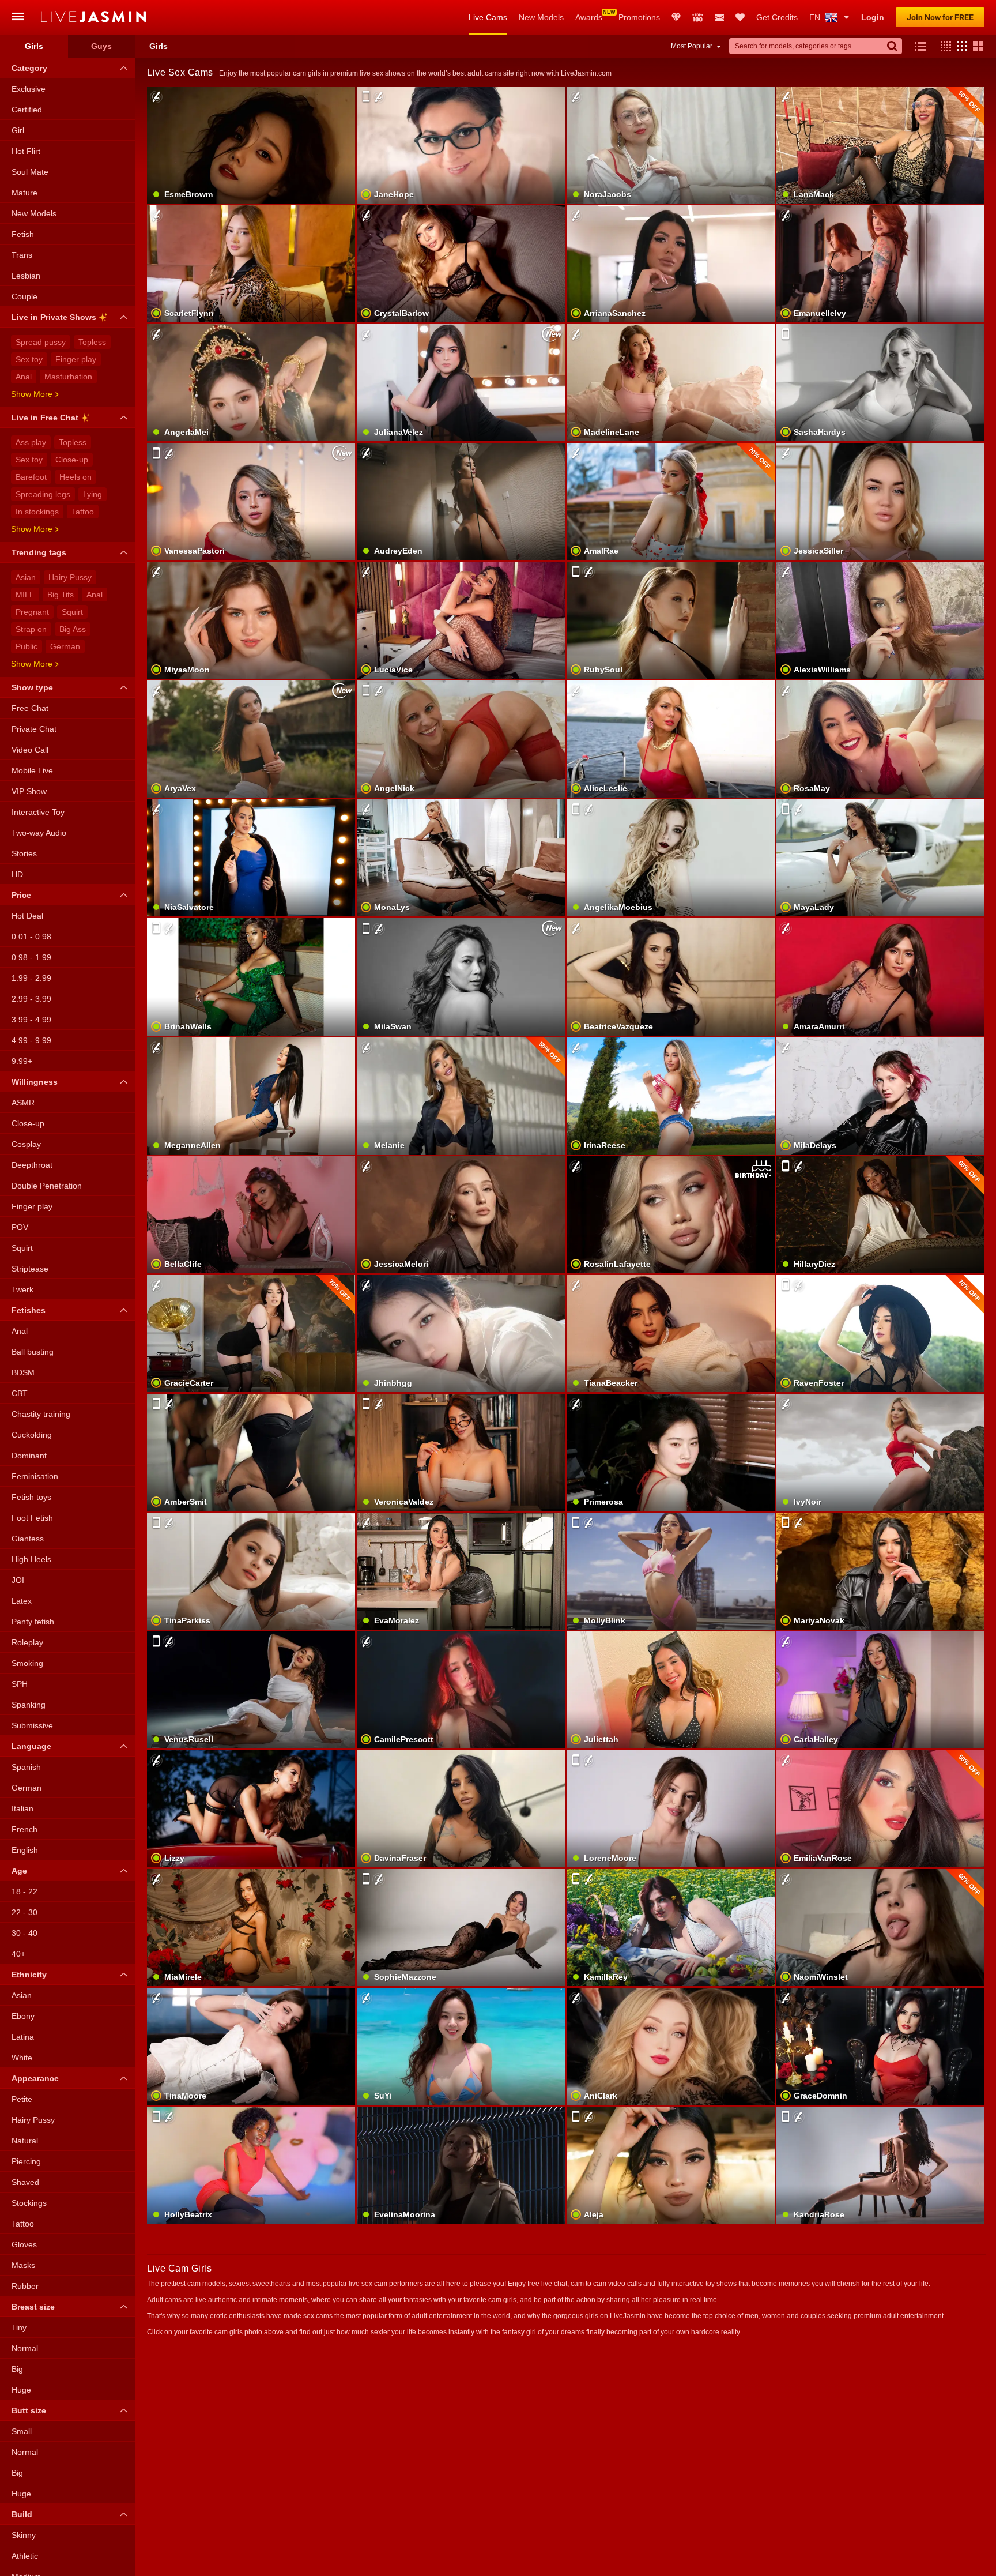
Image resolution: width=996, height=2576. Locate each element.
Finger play (76, 359)
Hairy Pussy (70, 577)
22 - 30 (24, 1912)
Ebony (23, 2016)
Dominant (29, 1456)
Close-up (72, 460)
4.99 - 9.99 (31, 1040)
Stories (24, 853)
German (65, 646)
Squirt (72, 612)
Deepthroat (32, 1165)
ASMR (23, 1103)
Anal (24, 377)
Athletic (25, 2556)
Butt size (29, 2410)
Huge (21, 2390)
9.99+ (22, 1061)
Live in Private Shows (54, 317)
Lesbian (26, 276)
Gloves (24, 2244)
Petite (22, 2099)
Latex (22, 1601)
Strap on (31, 629)
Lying (93, 494)
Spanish (26, 1767)
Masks (23, 2265)
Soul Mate (30, 172)
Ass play (31, 442)
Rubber (25, 2286)
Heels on (76, 477)
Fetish (23, 234)
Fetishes (29, 1310)
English (25, 1850)
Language (31, 1746)
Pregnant (32, 612)
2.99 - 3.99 (31, 999)
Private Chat (34, 729)
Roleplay (27, 1642)
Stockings (29, 2203)
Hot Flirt (26, 151)
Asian (26, 577)
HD (17, 874)
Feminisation (35, 1476)
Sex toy (29, 359)
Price (21, 895)
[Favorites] (740, 17)
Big (17, 2369)
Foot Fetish (32, 1518)
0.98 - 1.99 (31, 957)
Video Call (30, 750)
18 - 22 (24, 1891)
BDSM (23, 1372)
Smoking (27, 1663)
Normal (25, 2348)
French (24, 1829)
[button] (943, 46)
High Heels (31, 1559)
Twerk (22, 1289)
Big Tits (61, 595)
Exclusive (29, 89)
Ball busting (33, 1352)
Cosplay (26, 1144)
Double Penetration (47, 1186)
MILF (25, 595)
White (22, 2058)
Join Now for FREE (940, 17)
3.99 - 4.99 (31, 1020)
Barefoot (31, 477)
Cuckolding (32, 1435)
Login (873, 17)
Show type (32, 687)
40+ (18, 1954)
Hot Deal (27, 916)
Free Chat (30, 708)
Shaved (25, 2182)
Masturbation (68, 377)
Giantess (28, 1539)
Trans (22, 255)
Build (22, 2514)
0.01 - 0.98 (31, 937)
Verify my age (880, 403)
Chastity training (41, 1414)
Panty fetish (33, 1622)
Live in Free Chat (45, 418)
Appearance (35, 2078)
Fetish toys (31, 1497)
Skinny (24, 2535)
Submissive (32, 1725)
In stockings (37, 512)
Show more (32, 394)
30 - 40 (24, 1933)
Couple (24, 296)
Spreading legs (43, 494)
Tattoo (83, 512)
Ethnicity (29, 1975)
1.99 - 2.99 (31, 978)
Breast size (33, 2307)
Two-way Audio (39, 833)
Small (22, 2431)
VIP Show (29, 791)
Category (29, 68)
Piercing (26, 2161)
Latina (23, 2037)
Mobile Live (32, 770)
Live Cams (488, 17)
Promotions (639, 17)
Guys (101, 46)
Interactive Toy (38, 812)
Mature (24, 193)
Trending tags (39, 552)
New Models (541, 17)
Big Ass (73, 629)
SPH (20, 1684)
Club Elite (676, 17)
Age (19, 1871)
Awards (589, 17)
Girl (18, 130)
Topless (92, 342)
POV (20, 1227)
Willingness (35, 1082)
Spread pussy (41, 342)
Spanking (29, 1705)
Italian (22, 1808)
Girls (34, 46)
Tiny (19, 2327)
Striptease (30, 1269)
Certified (27, 110)
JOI (18, 1580)
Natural (25, 2141)
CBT (20, 1393)
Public (27, 646)
